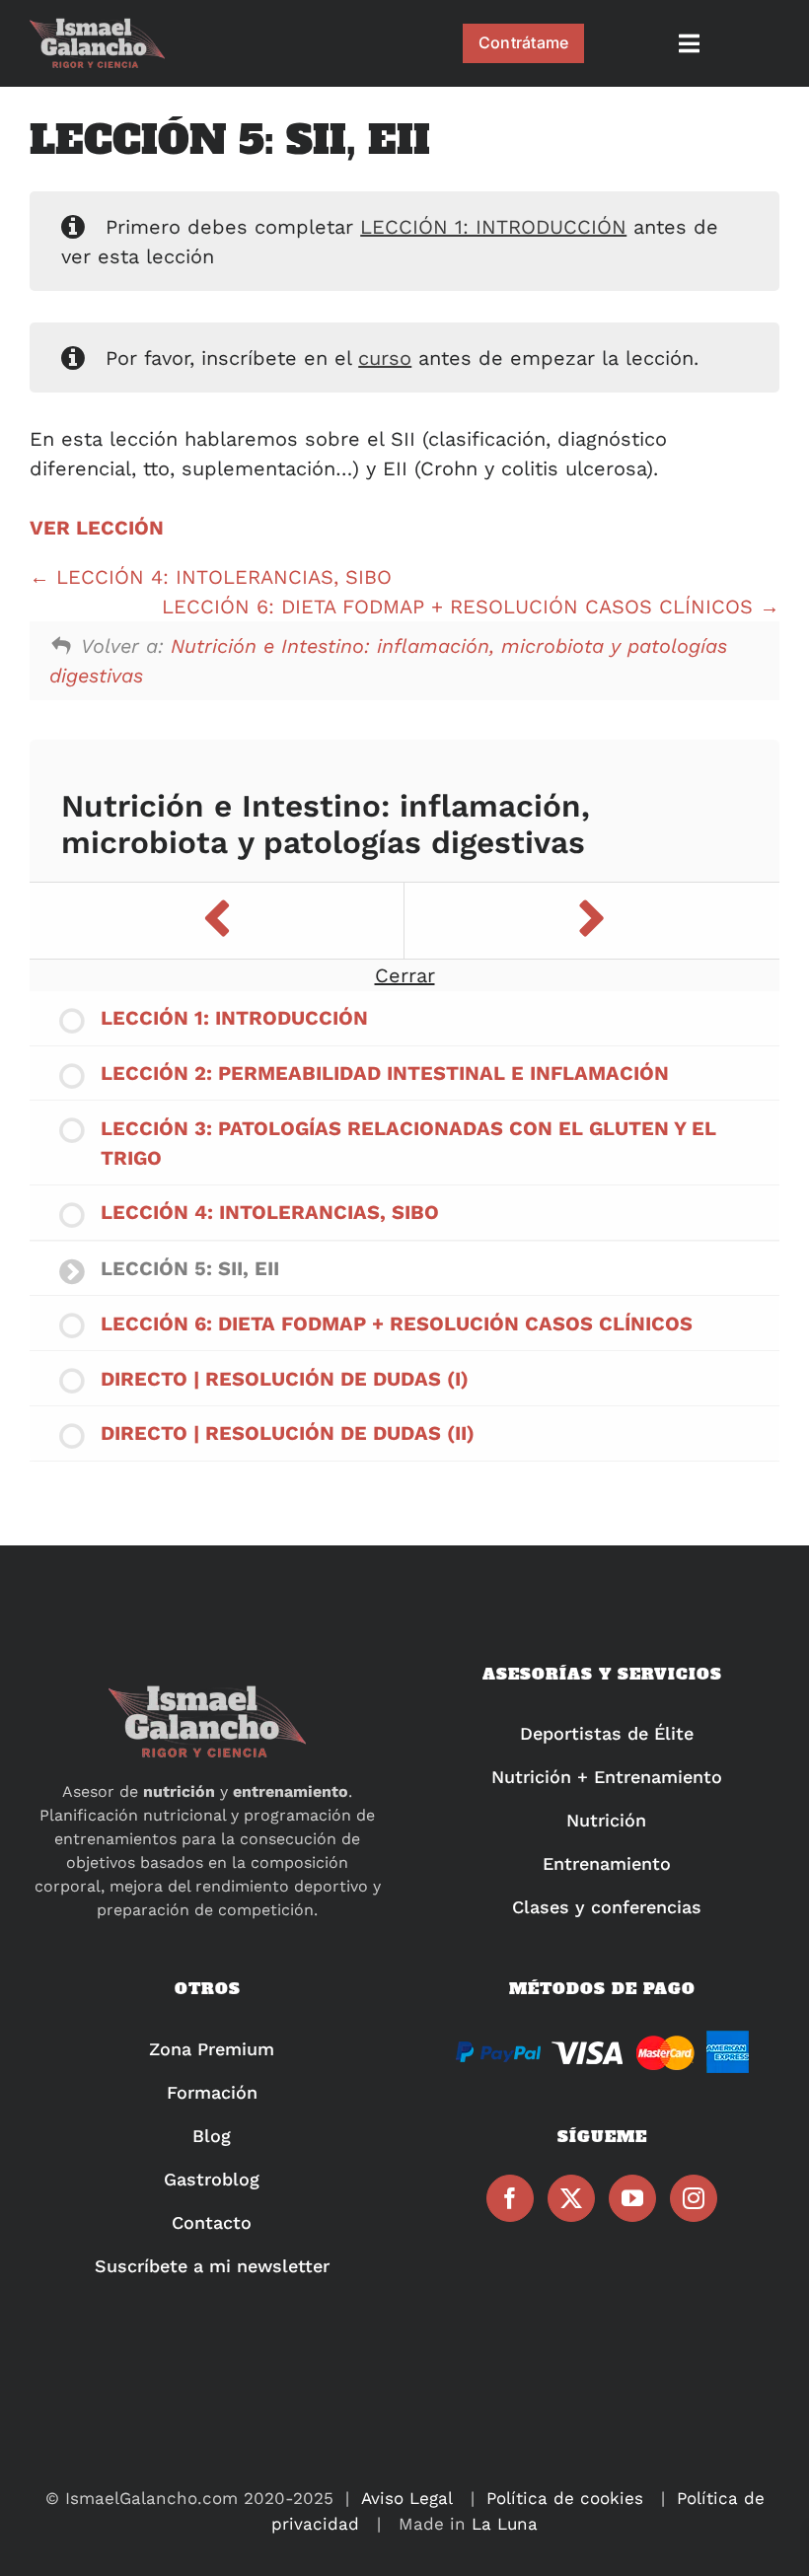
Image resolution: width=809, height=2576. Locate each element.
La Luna (505, 2524)
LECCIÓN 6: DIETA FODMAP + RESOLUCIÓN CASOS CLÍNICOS (461, 607)
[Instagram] (694, 2198)
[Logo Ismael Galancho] (97, 27)
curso (385, 358)
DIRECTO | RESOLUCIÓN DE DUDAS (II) (288, 1433)
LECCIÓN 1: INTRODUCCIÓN (493, 227)
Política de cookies (565, 2498)
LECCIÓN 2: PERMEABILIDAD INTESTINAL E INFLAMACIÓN (385, 1073)
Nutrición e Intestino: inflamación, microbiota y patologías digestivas (326, 825)
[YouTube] (632, 2198)
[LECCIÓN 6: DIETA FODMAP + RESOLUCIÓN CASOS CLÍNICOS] (592, 921)
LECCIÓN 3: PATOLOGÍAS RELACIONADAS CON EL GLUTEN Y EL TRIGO (408, 1143)
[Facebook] (510, 2198)
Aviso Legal (407, 2498)
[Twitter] (571, 2198)
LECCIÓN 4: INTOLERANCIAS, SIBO (221, 577)
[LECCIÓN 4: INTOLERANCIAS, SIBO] (217, 921)
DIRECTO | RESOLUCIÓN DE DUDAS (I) (285, 1379)
